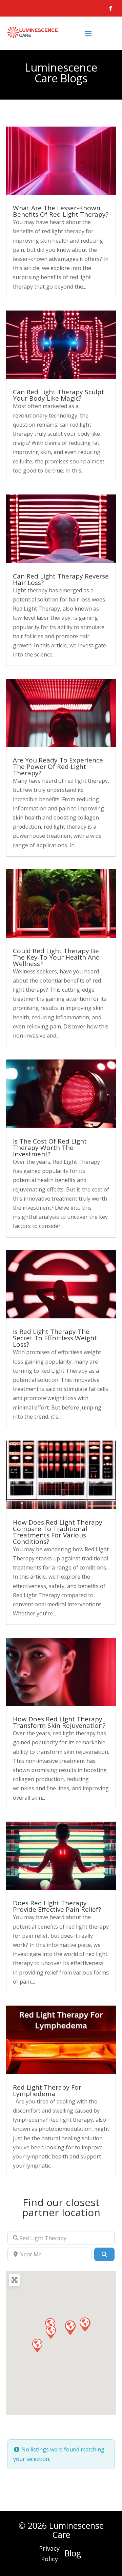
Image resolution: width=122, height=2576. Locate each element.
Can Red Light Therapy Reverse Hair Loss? (61, 579)
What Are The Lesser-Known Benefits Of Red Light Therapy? (61, 211)
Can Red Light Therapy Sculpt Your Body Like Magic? (58, 395)
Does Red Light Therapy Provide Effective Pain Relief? (57, 1906)
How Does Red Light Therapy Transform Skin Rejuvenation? (59, 1722)
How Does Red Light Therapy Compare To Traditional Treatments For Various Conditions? (58, 1532)
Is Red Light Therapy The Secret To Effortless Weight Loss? (55, 1338)
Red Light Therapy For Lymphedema (47, 2090)
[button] (50, 2332)
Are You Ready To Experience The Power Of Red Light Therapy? (58, 767)
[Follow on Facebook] (110, 8)
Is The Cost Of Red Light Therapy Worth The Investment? (50, 1148)
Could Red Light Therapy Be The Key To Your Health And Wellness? (56, 957)
